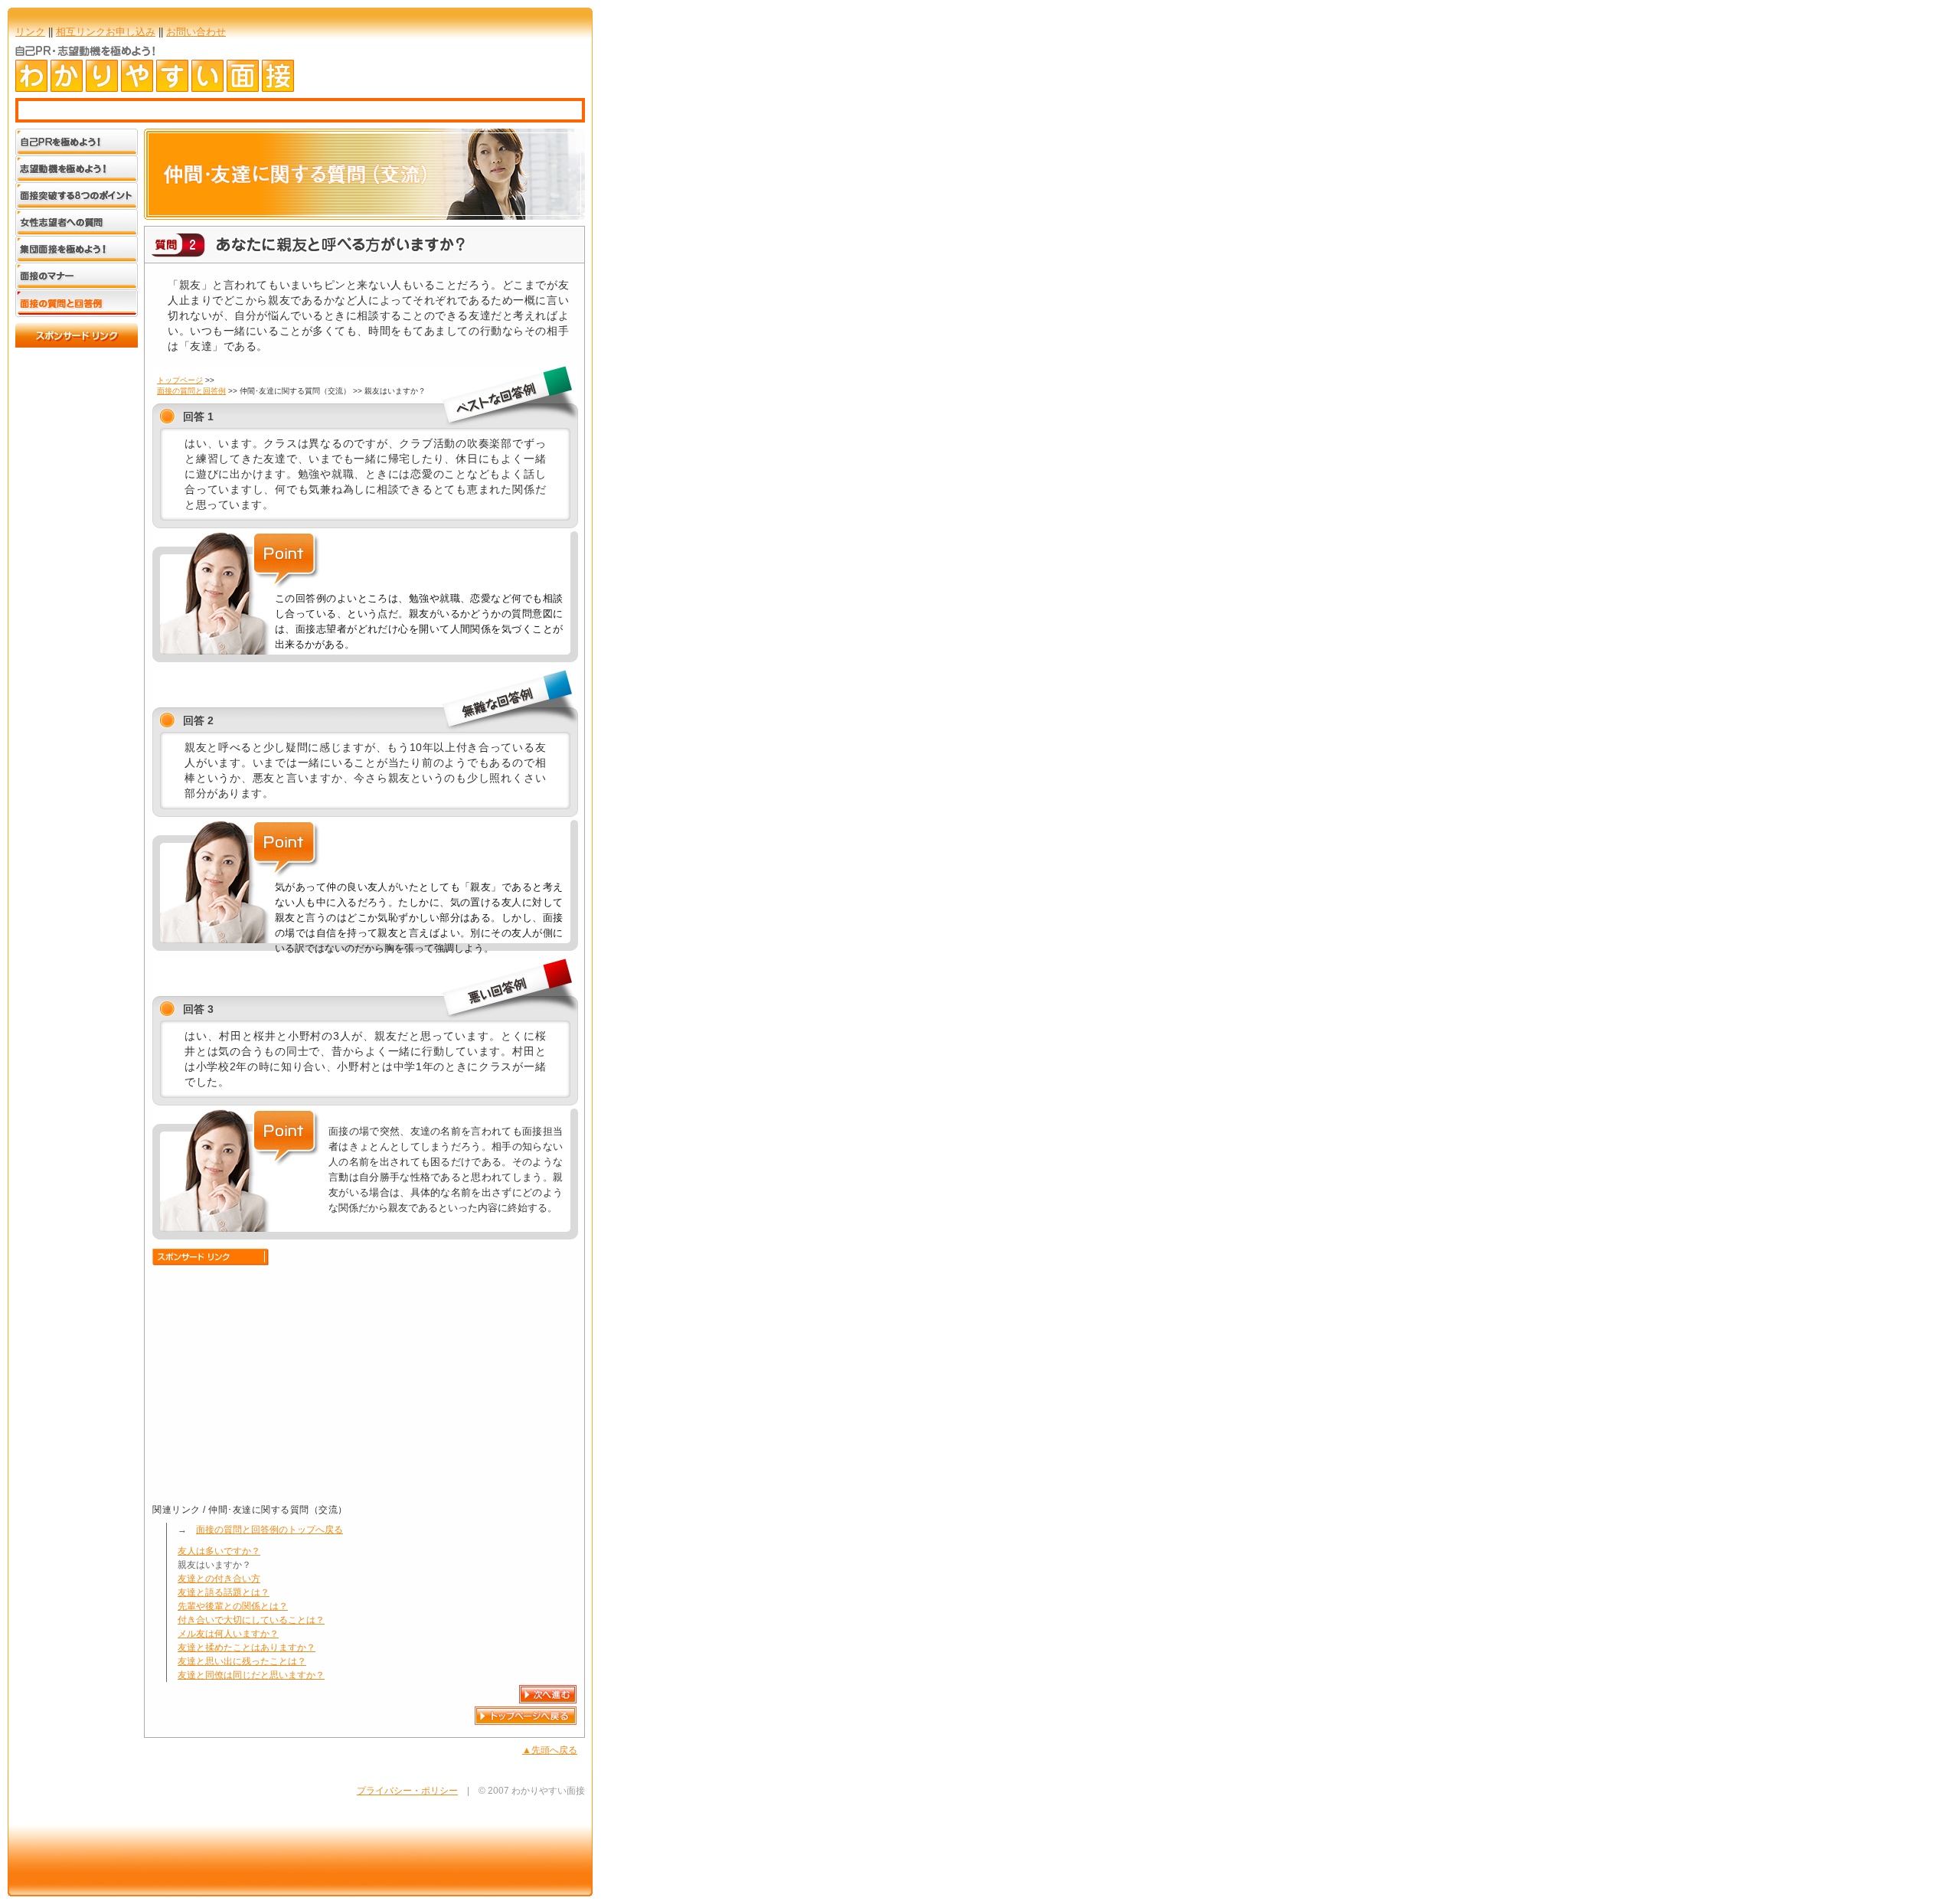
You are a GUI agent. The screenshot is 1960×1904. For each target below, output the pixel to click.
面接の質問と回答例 (191, 391)
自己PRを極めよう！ (77, 142)
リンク (30, 32)
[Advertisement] (281, 1380)
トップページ (180, 380)
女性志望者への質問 (77, 223)
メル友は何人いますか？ (228, 1634)
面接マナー (77, 277)
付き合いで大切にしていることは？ (251, 1620)
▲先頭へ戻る (550, 1750)
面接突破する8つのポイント (77, 196)
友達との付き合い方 (219, 1579)
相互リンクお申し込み (106, 32)
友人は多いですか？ (219, 1551)
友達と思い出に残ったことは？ (242, 1661)
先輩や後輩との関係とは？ (233, 1606)
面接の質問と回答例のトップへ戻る (269, 1530)
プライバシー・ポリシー (407, 1791)
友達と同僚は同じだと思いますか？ (251, 1675)
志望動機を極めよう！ (77, 170)
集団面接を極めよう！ (77, 250)
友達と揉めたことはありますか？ (247, 1648)
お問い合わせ (196, 32)
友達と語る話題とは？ (224, 1592)
